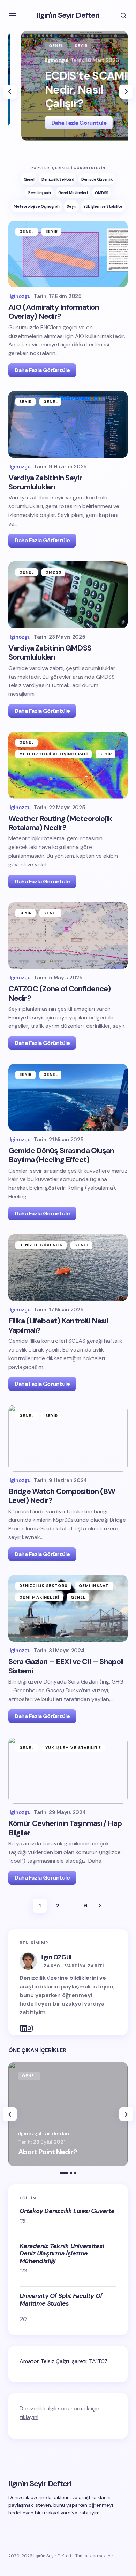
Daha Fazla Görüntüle (53, 123)
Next (100, 1906)
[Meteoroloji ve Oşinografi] (36, 206)
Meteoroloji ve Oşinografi (54, 754)
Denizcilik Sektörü (43, 1586)
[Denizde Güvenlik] (97, 179)
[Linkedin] (27, 2526)
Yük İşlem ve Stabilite (73, 1748)
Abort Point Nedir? (48, 2152)
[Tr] (20, 2024)
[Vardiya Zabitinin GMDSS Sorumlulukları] (68, 595)
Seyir (56, 46)
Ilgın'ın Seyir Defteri (68, 15)
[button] (13, 15)
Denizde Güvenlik (41, 1245)
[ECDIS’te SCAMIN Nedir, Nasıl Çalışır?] (68, 86)
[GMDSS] (102, 192)
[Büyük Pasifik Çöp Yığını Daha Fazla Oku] (68, 2114)
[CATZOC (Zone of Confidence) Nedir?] (68, 936)
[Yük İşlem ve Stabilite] (103, 206)
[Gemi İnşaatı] (39, 192)
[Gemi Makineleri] (73, 192)
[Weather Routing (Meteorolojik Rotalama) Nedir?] (68, 765)
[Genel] (29, 179)
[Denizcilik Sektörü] (58, 179)
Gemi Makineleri (39, 1597)
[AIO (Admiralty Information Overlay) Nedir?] (68, 254)
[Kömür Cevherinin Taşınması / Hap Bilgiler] (68, 1770)
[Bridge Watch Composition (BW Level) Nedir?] (68, 1438)
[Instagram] (25, 2024)
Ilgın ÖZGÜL (57, 1957)
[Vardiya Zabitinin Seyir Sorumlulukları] (68, 424)
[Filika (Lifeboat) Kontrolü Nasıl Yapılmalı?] (68, 1268)
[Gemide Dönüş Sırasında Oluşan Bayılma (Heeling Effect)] (68, 1097)
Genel (31, 46)
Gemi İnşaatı (94, 1586)
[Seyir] (71, 206)
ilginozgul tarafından (44, 2134)
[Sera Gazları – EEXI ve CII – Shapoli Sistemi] (68, 1608)
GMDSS (54, 572)
